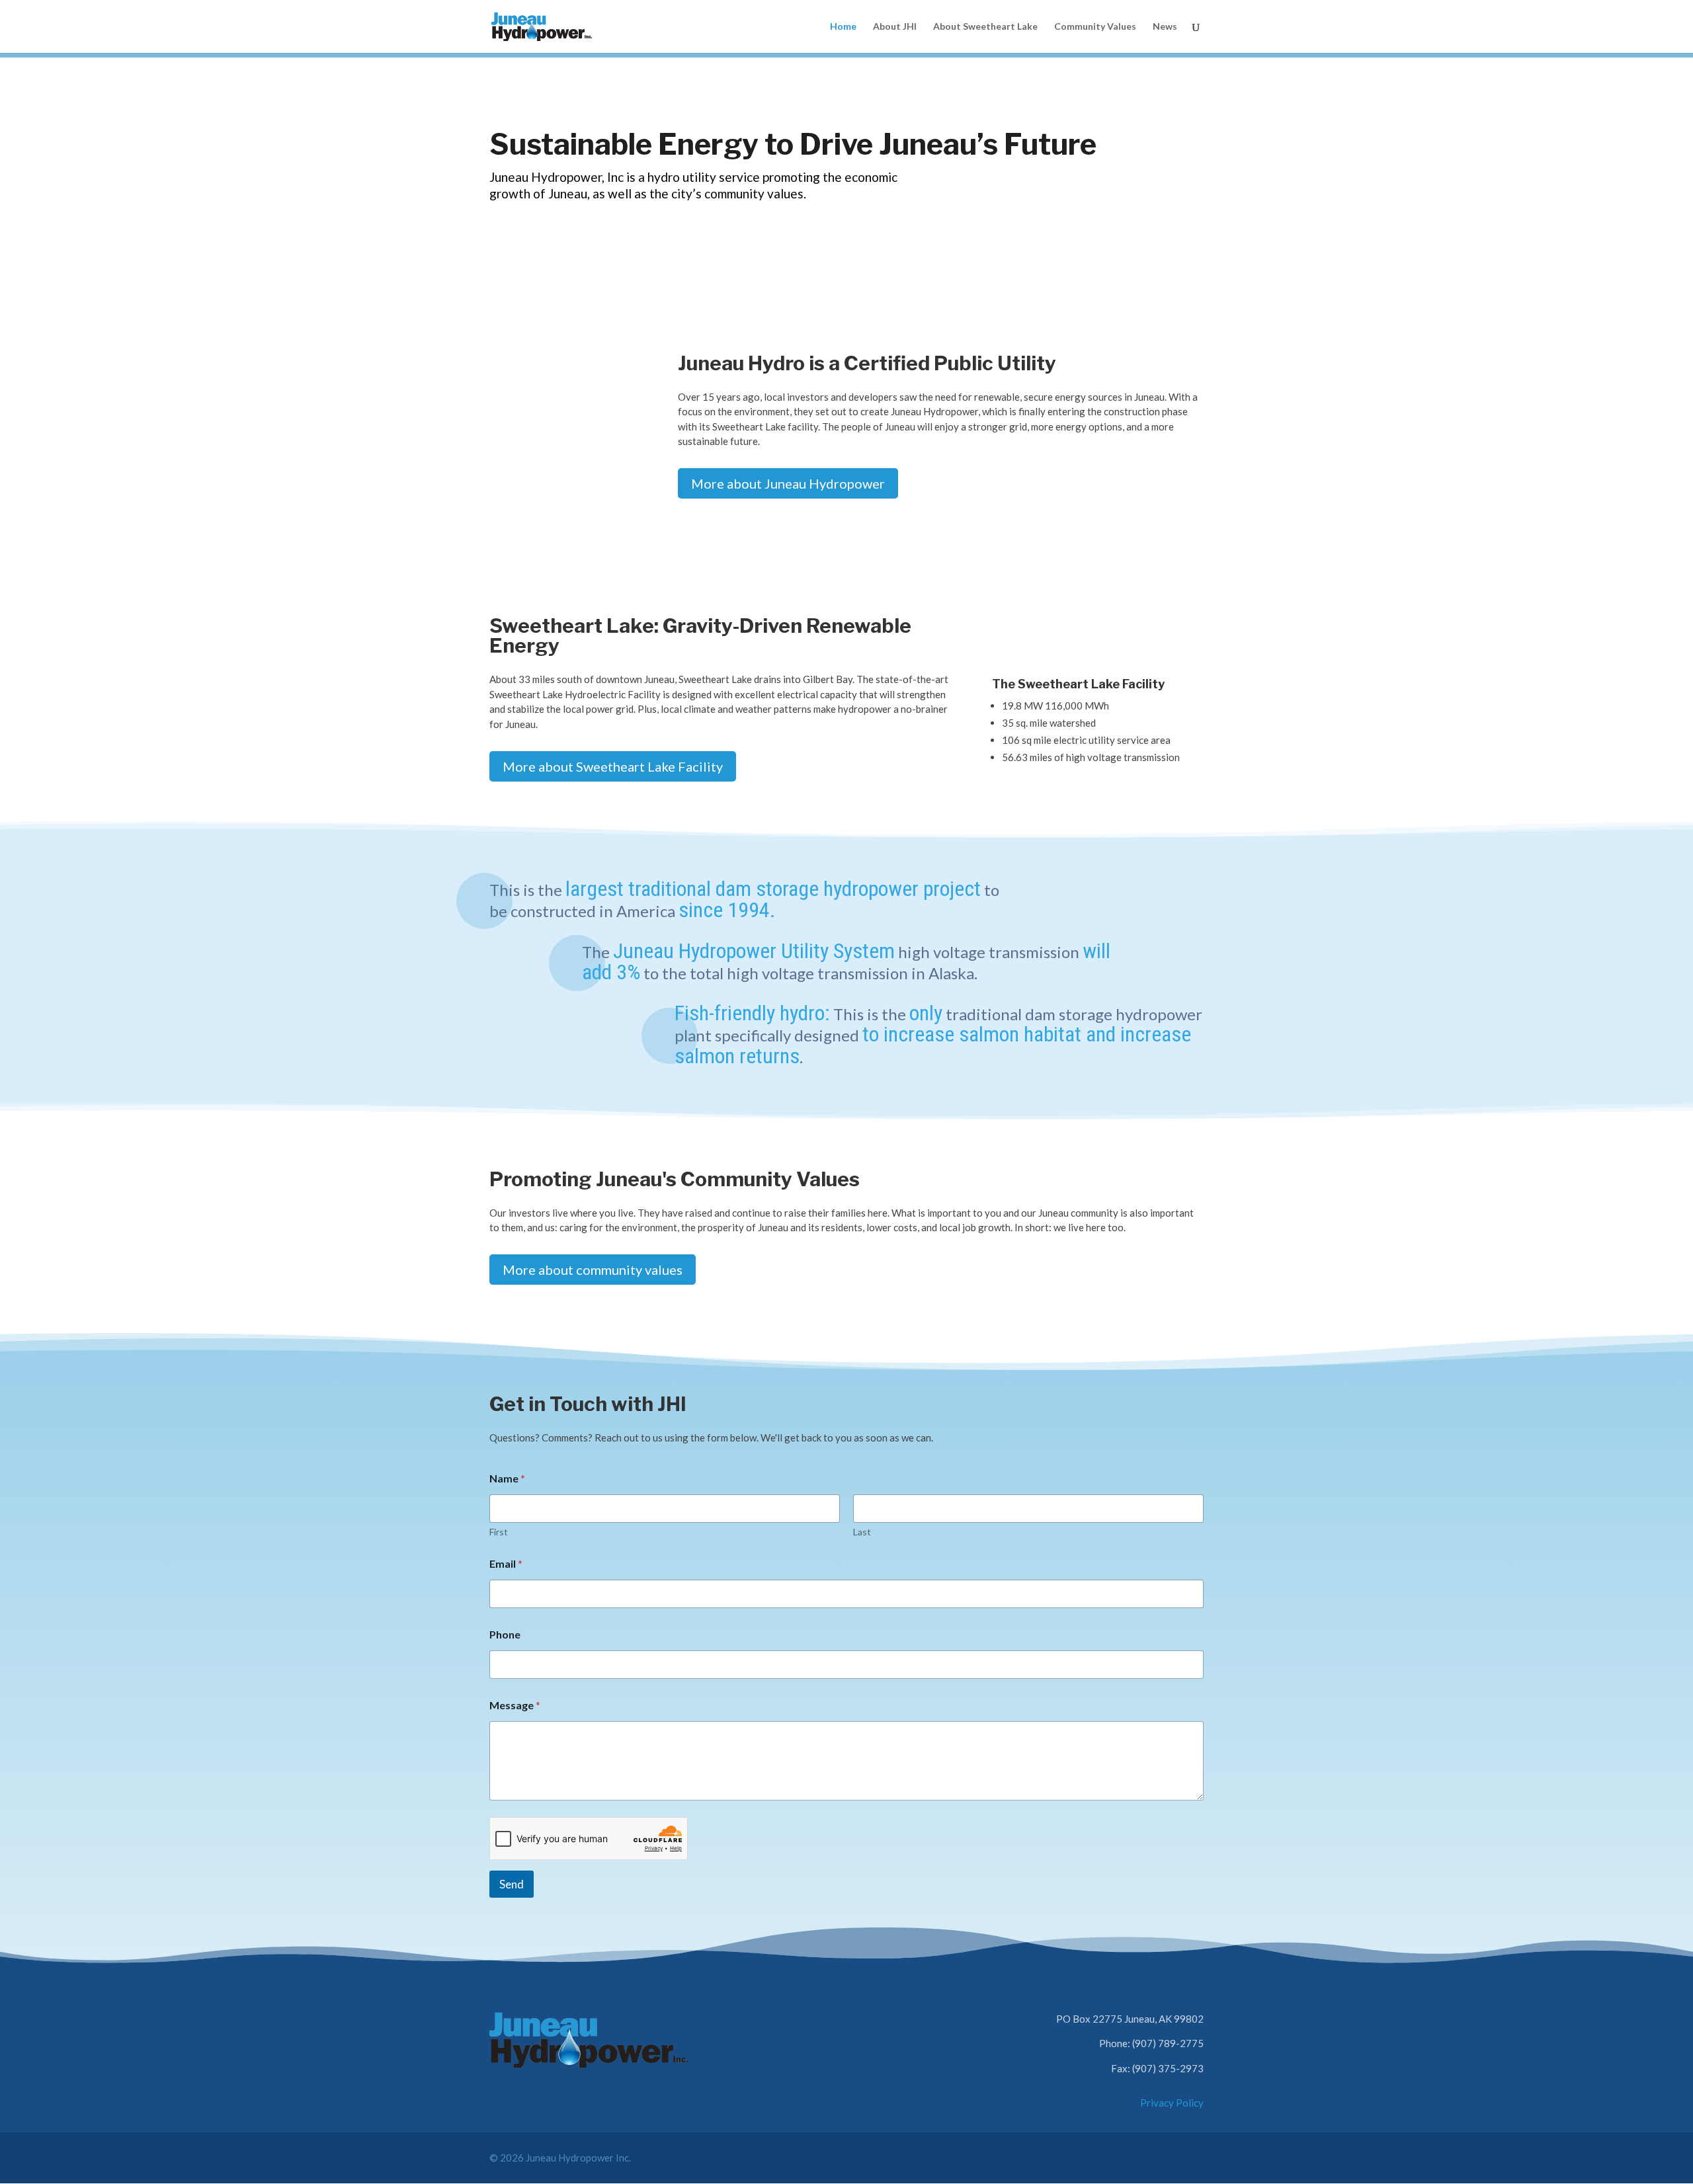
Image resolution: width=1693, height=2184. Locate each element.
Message (515, 1705)
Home (843, 27)
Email (506, 1563)
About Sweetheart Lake (985, 27)
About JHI (895, 27)
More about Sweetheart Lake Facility (613, 766)
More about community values (593, 1270)
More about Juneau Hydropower (788, 483)
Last (862, 1532)
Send (512, 1884)
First (499, 1532)
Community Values (1095, 27)
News (1165, 27)
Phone (505, 1634)
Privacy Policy (1172, 2103)
